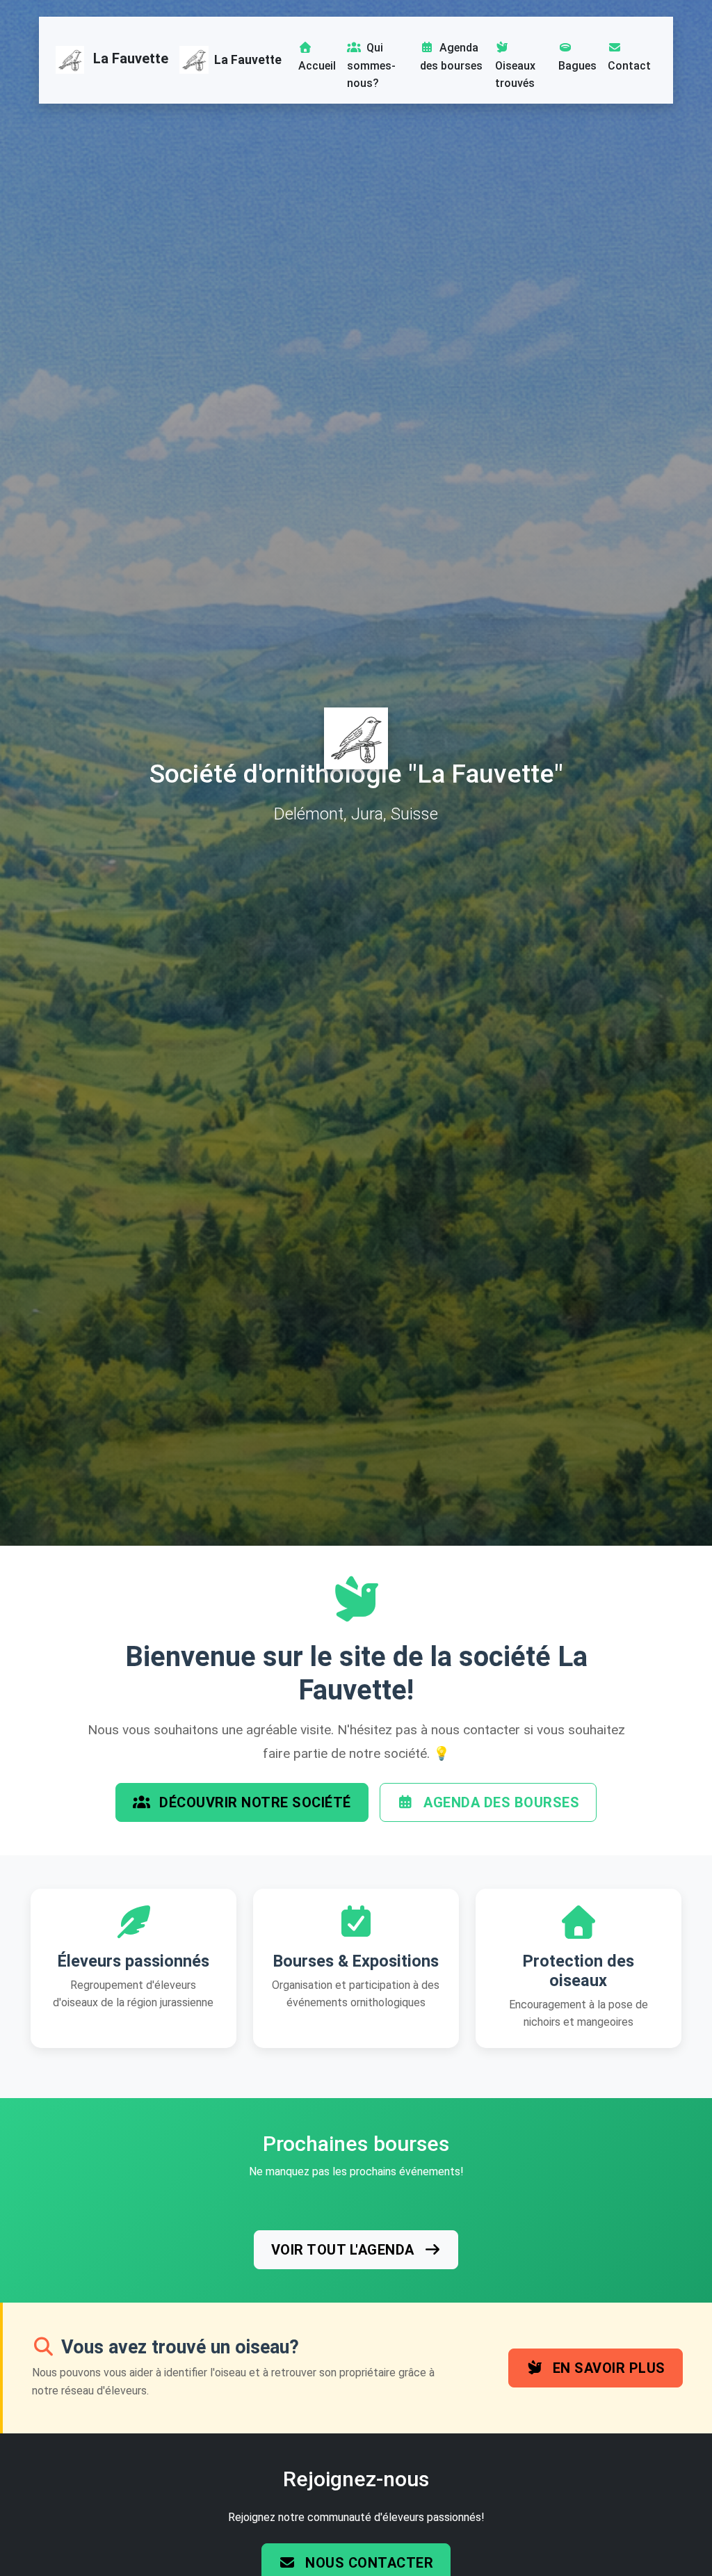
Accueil (317, 66)
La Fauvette (129, 59)
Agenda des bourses (451, 57)
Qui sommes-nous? (371, 65)
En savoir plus (607, 2368)
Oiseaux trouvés (515, 75)
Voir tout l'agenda (345, 2250)
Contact (629, 66)
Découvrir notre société (253, 1802)
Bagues (577, 66)
